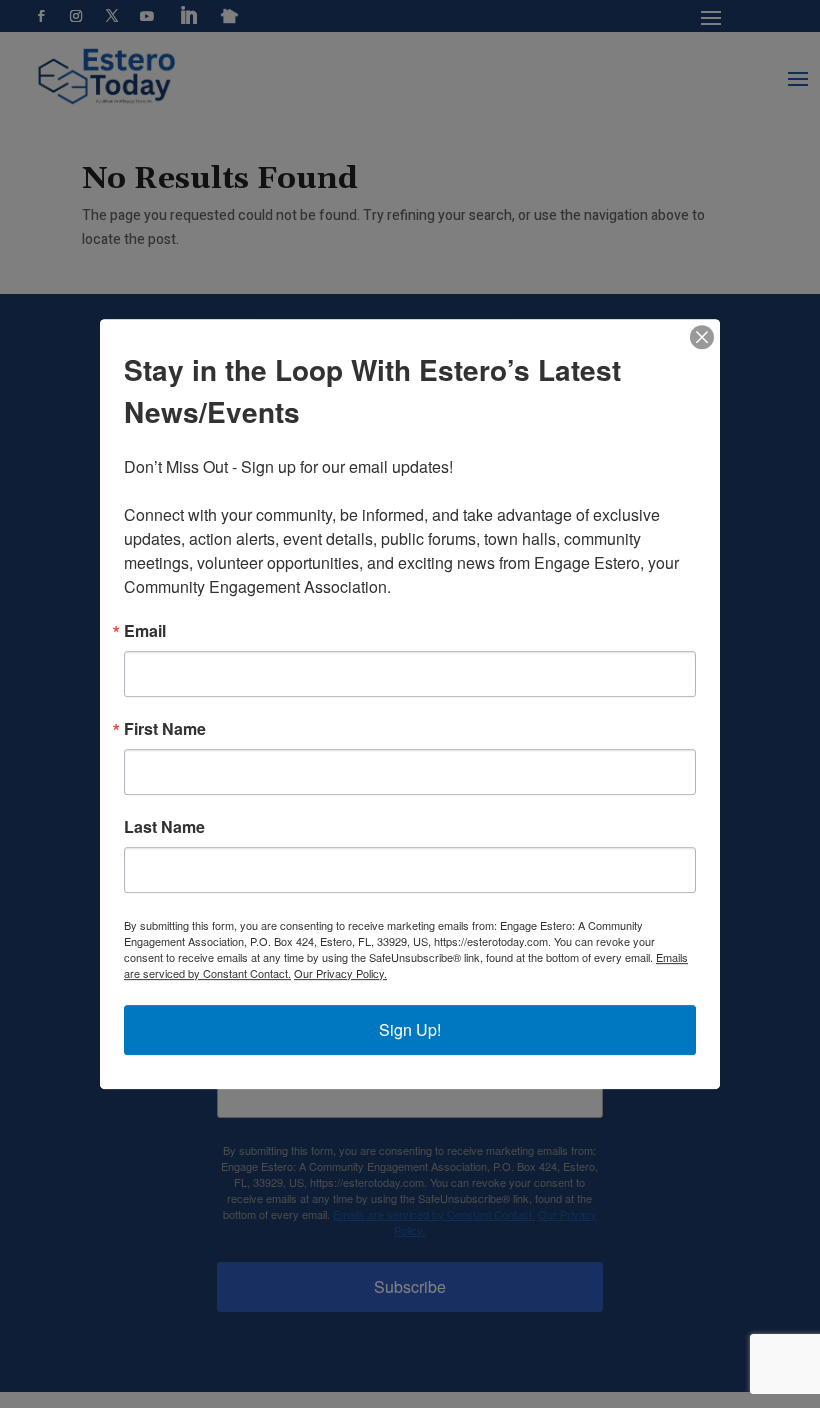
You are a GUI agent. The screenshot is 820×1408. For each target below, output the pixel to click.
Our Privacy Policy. (340, 973)
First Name (165, 729)
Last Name (164, 827)
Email (145, 631)
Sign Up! (410, 1029)
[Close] (702, 337)
